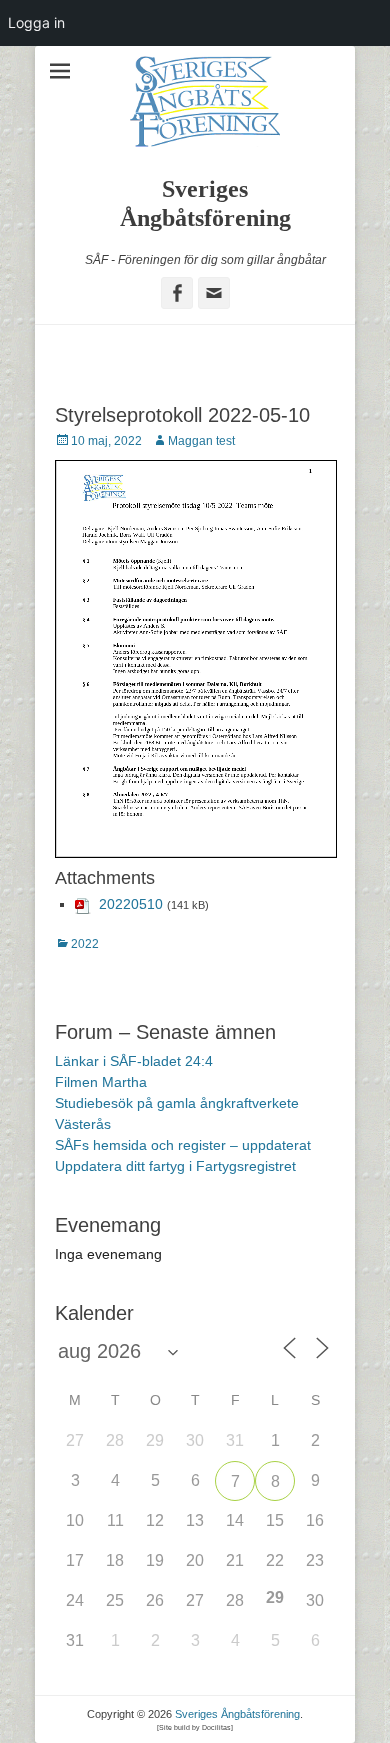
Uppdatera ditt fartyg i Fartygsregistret (175, 1166)
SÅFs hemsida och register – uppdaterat (183, 1145)
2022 (85, 944)
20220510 (131, 904)
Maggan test (201, 441)
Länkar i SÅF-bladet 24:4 (134, 1061)
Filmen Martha (101, 1082)
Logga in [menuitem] (36, 22)
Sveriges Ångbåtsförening (237, 1714)
